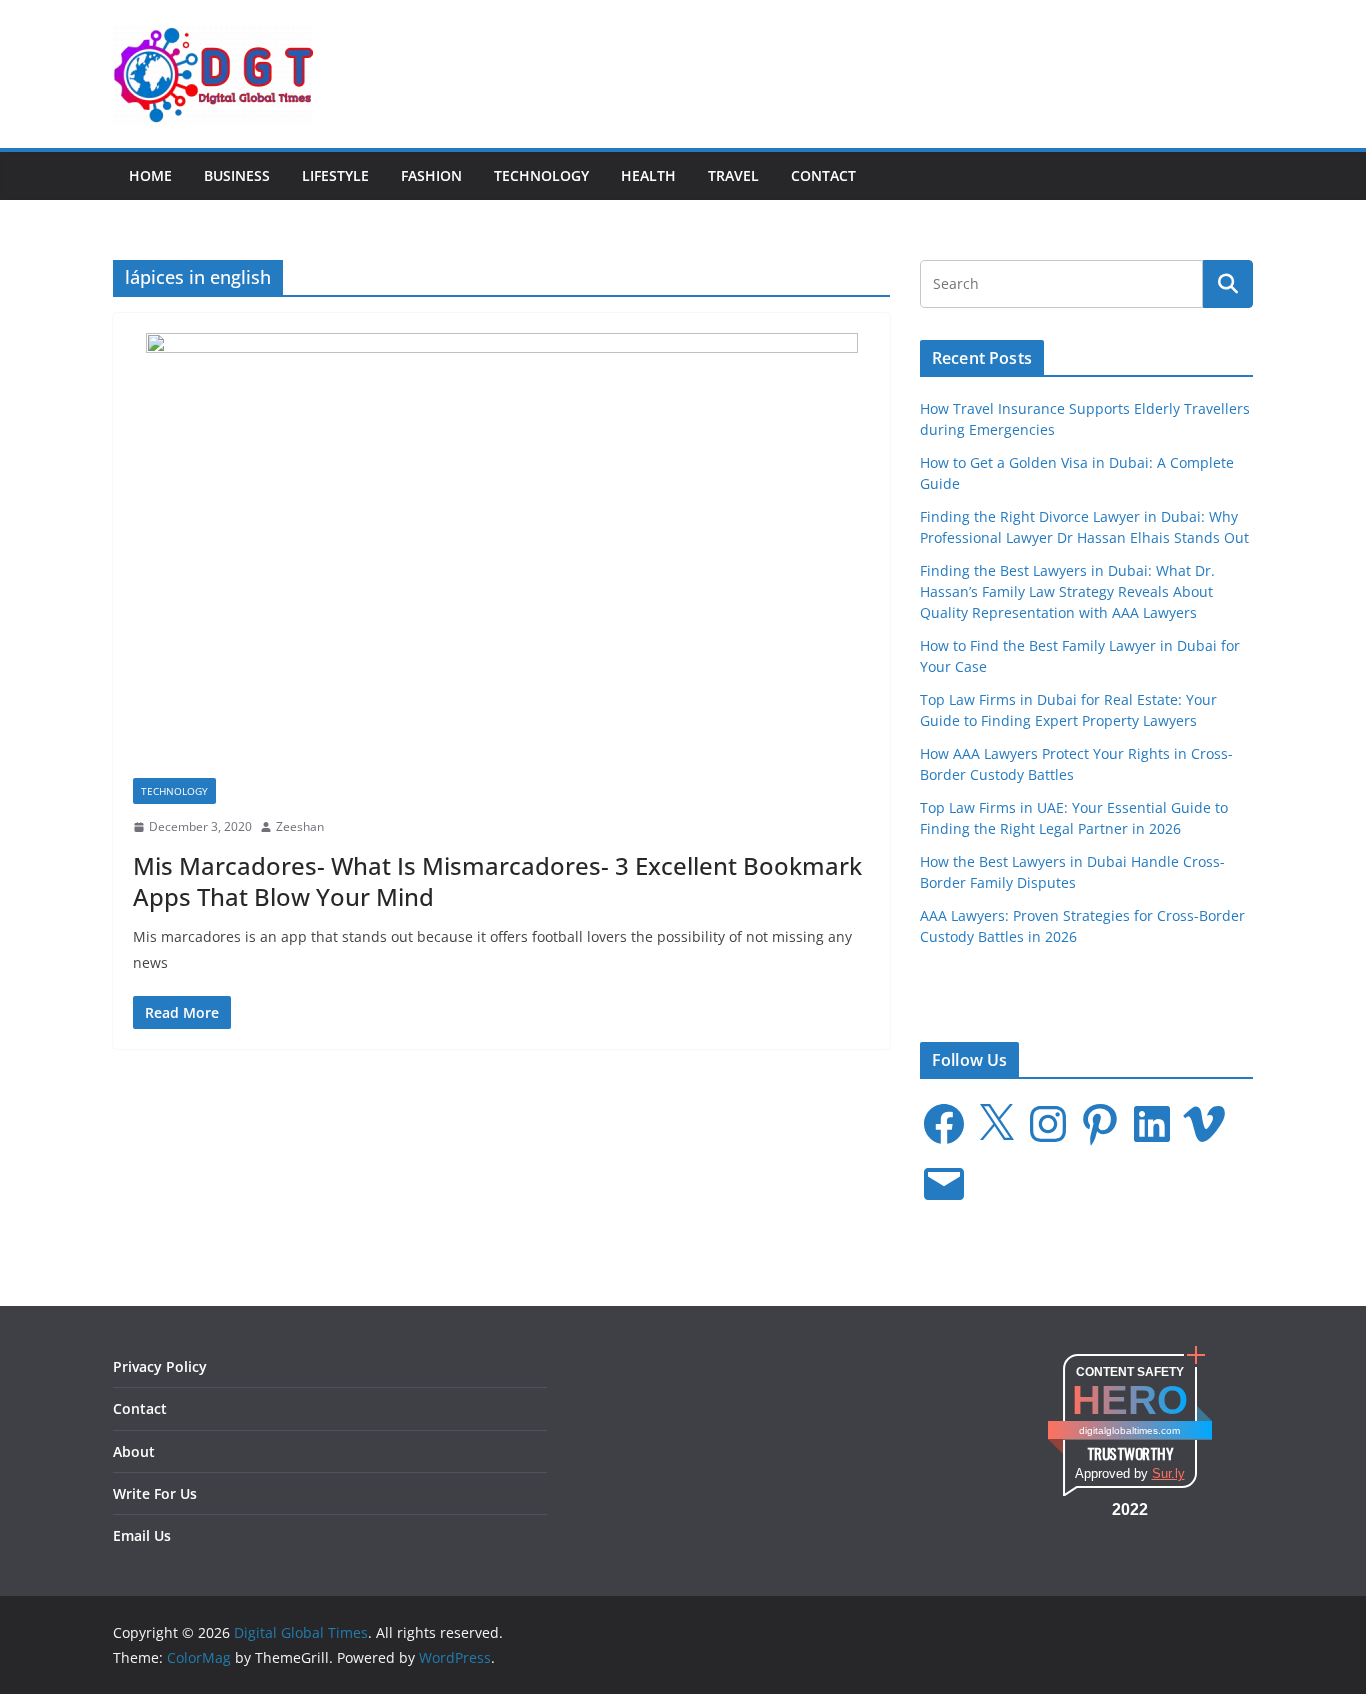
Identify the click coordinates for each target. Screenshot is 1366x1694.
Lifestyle (335, 175)
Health (648, 175)
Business (237, 175)
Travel (733, 175)
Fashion (431, 175)
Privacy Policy (160, 1366)
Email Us (142, 1535)
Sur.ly (1168, 1473)
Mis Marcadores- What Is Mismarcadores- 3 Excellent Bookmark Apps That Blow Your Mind (497, 881)
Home (150, 175)
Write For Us (155, 1493)
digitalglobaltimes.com (1129, 1430)
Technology (541, 175)
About (134, 1451)
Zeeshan (300, 826)
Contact (823, 175)
